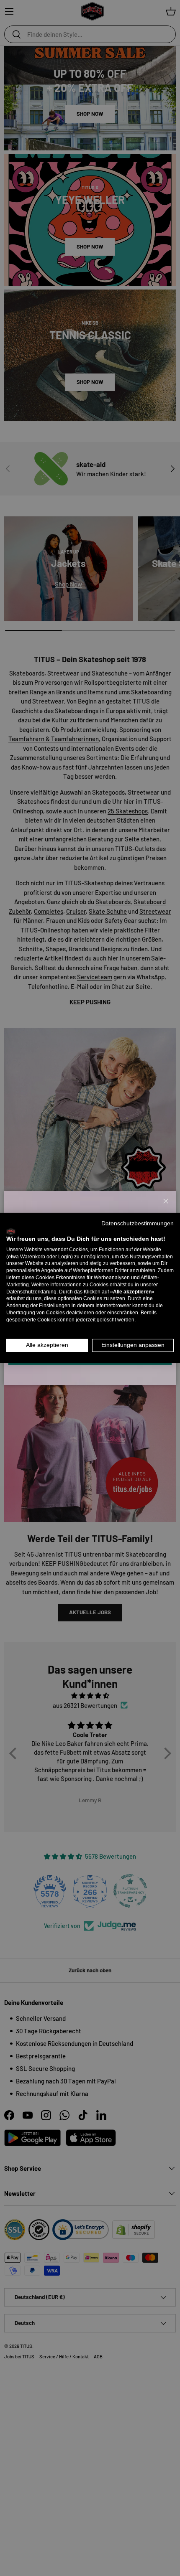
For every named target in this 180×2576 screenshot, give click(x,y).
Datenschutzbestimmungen (138, 1223)
